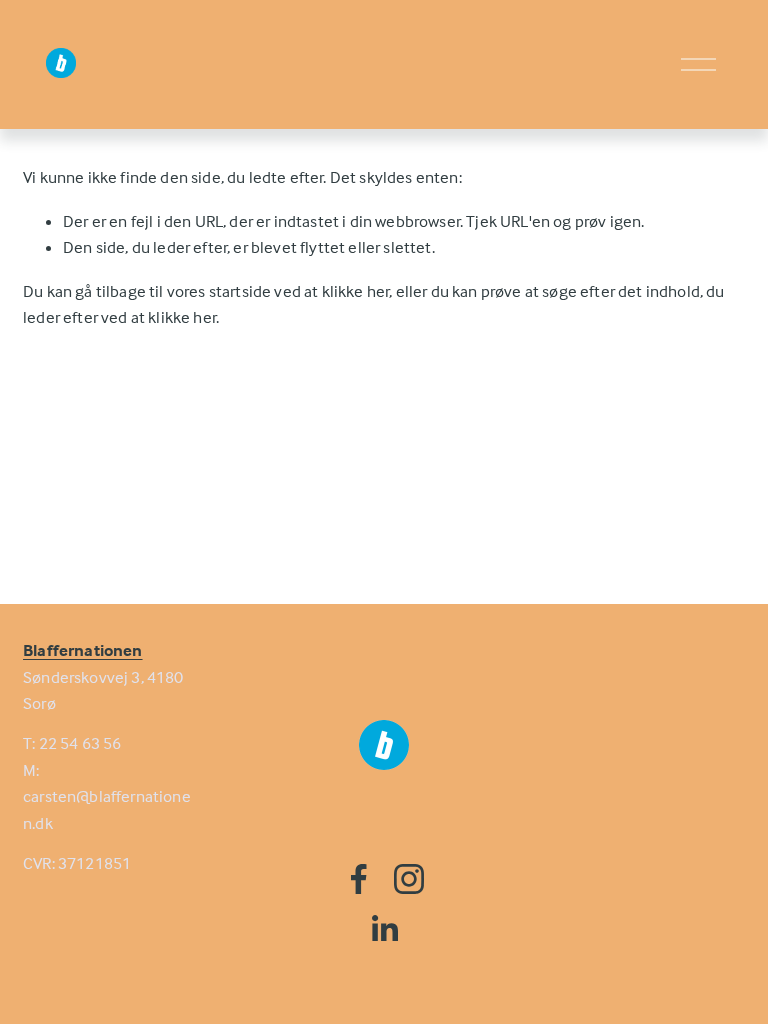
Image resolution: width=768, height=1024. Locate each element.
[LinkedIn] (384, 929)
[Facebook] (359, 879)
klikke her (356, 291)
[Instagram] (409, 879)
